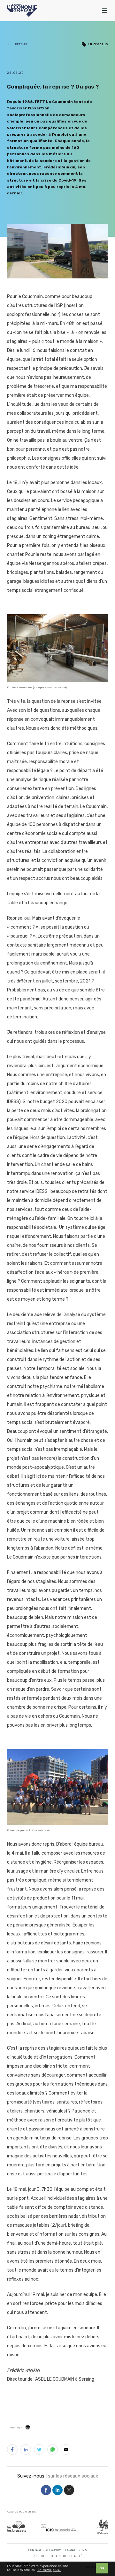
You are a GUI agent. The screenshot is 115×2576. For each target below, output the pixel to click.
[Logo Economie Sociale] (22, 11)
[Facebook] (46, 2491)
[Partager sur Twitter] (39, 2451)
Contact (35, 2550)
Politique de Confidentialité (57, 2556)
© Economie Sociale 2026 (66, 2550)
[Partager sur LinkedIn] (26, 2451)
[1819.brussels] (58, 2527)
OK (102, 2568)
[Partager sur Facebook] (12, 2451)
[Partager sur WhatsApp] (53, 2451)
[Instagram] (69, 2491)
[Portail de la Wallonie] (103, 2527)
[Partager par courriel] (66, 2451)
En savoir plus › (49, 2570)
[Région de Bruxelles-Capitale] (17, 2526)
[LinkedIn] (57, 2491)
